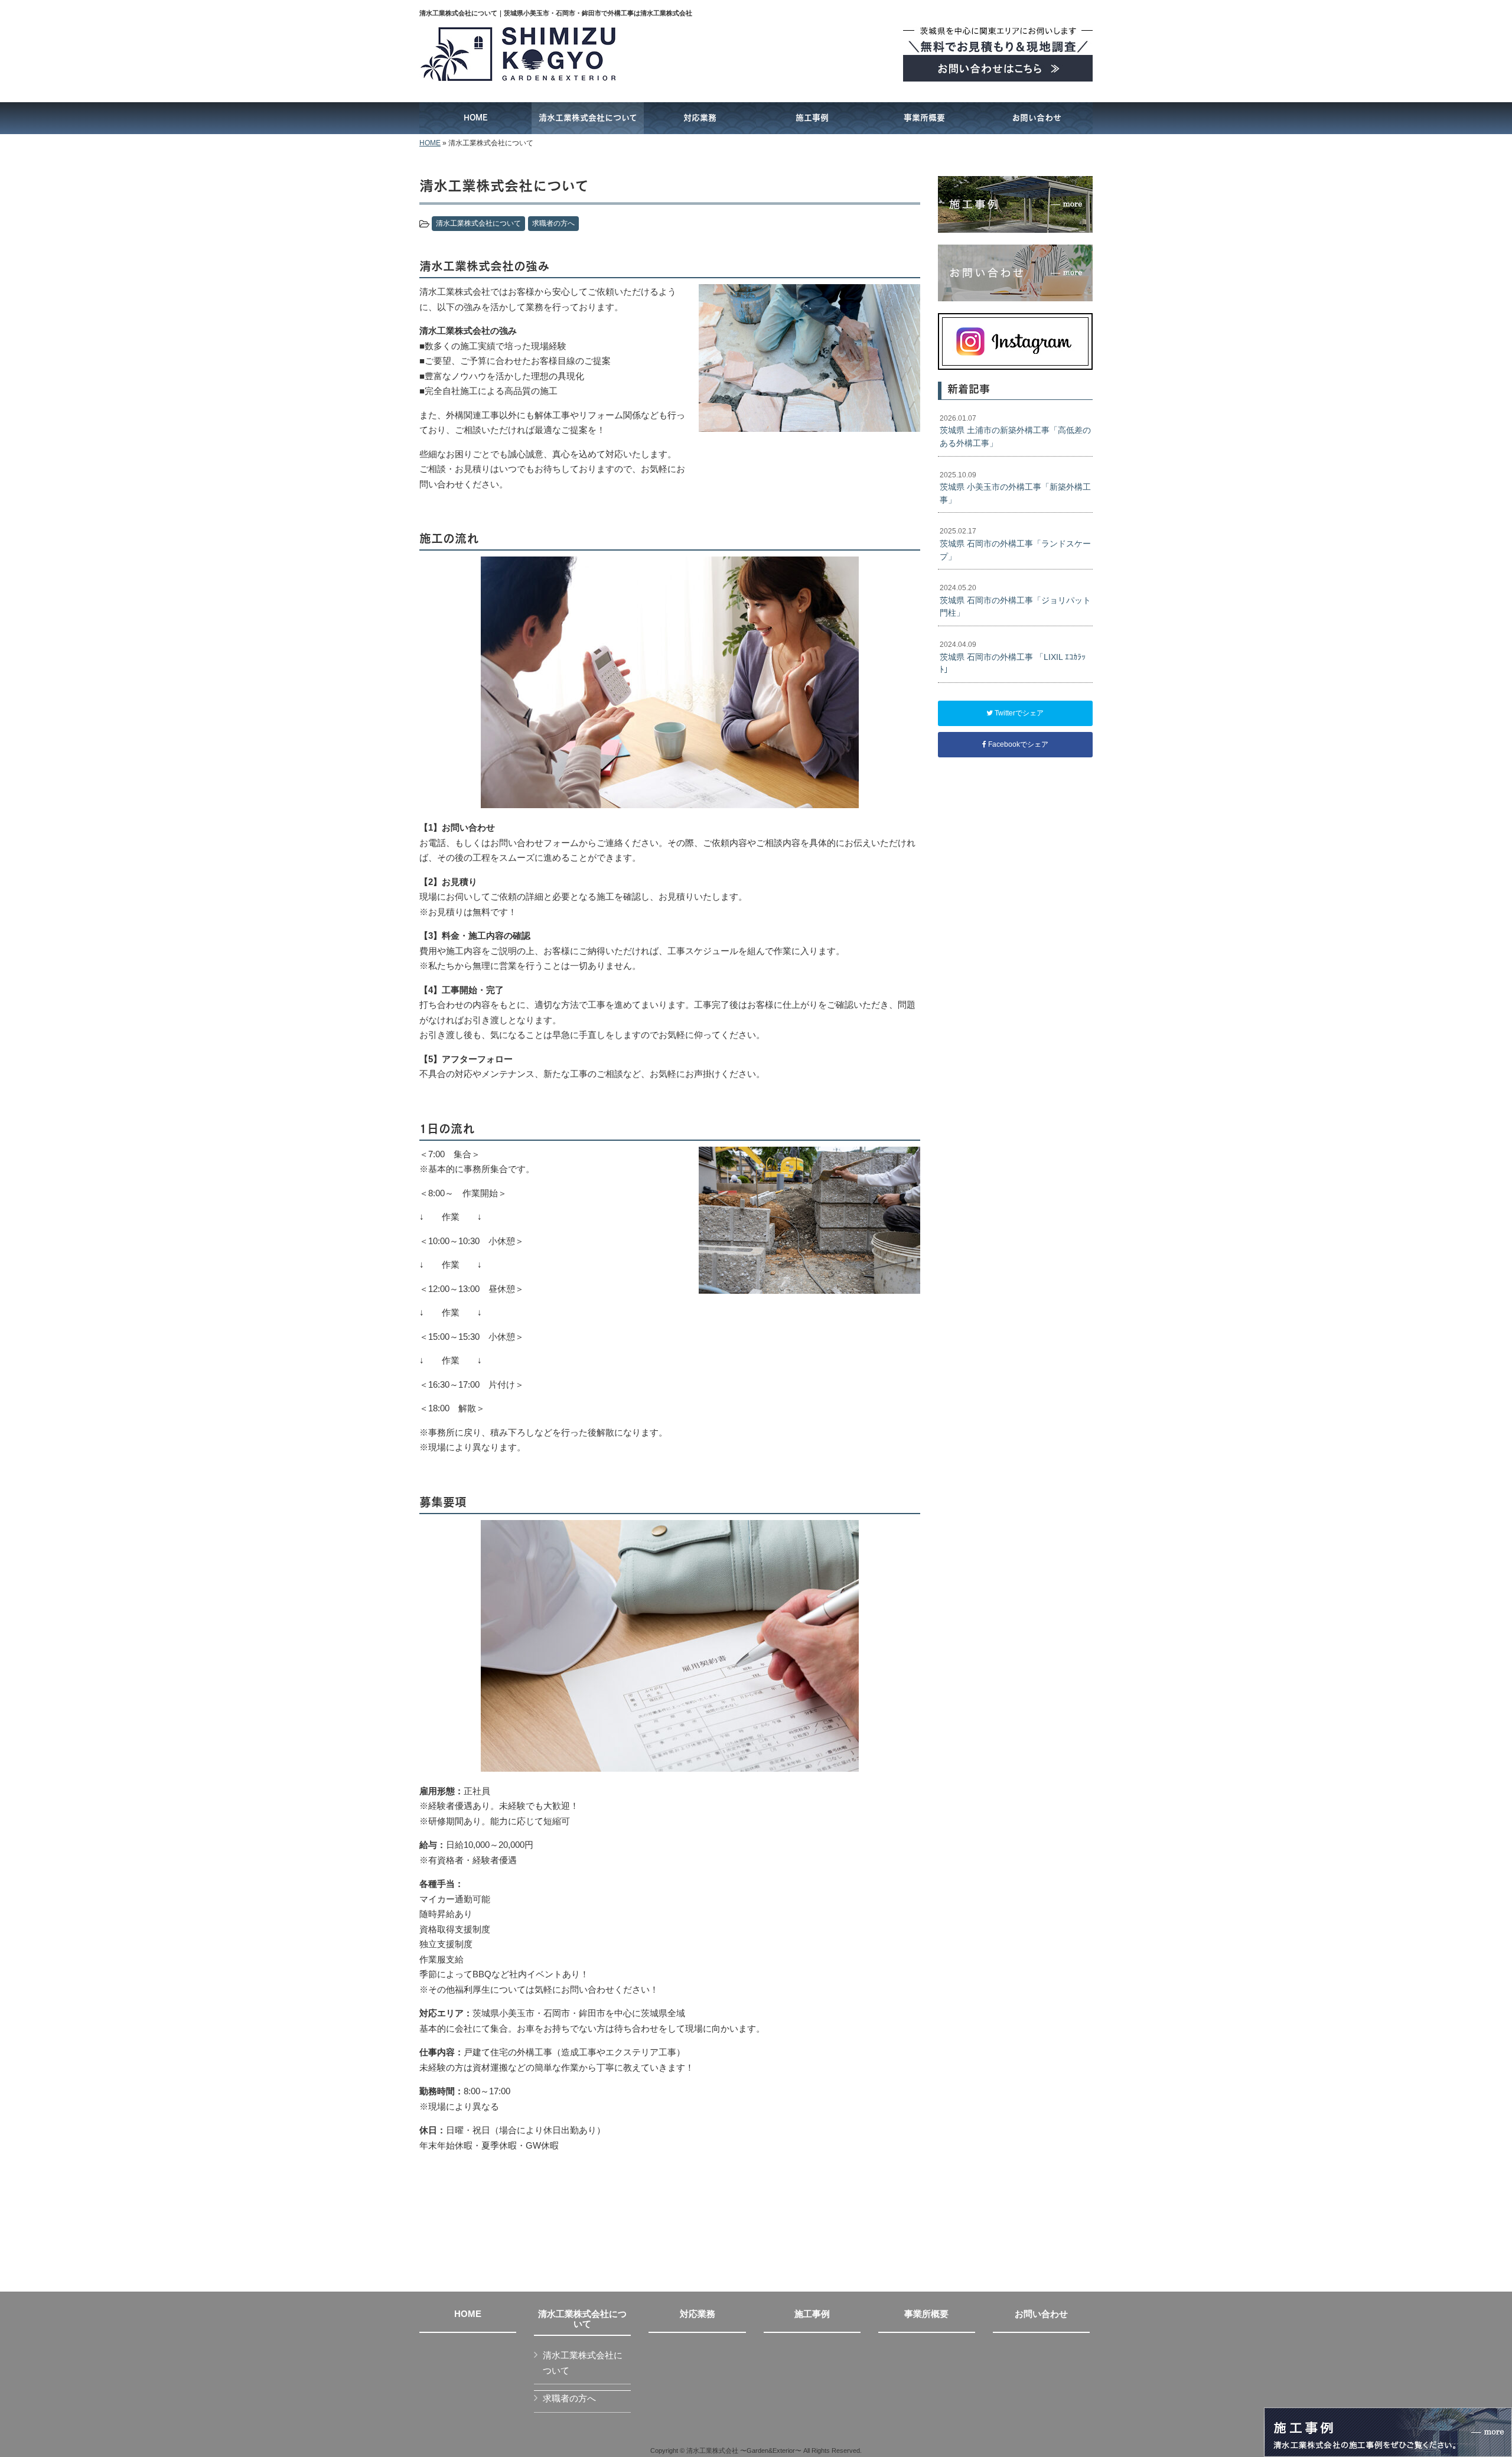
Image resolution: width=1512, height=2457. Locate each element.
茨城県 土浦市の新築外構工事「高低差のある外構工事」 (1015, 431)
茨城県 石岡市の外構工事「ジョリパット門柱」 (1015, 601)
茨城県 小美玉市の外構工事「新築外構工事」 (1015, 488)
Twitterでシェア (1018, 713)
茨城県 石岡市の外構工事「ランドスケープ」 (1015, 544)
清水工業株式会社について (478, 223)
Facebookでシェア (1017, 744)
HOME (430, 143)
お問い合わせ (1041, 2314)
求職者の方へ (553, 223)
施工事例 (812, 2314)
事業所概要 (926, 2314)
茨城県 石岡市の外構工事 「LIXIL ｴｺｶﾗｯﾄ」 (1013, 657)
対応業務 (698, 2314)
